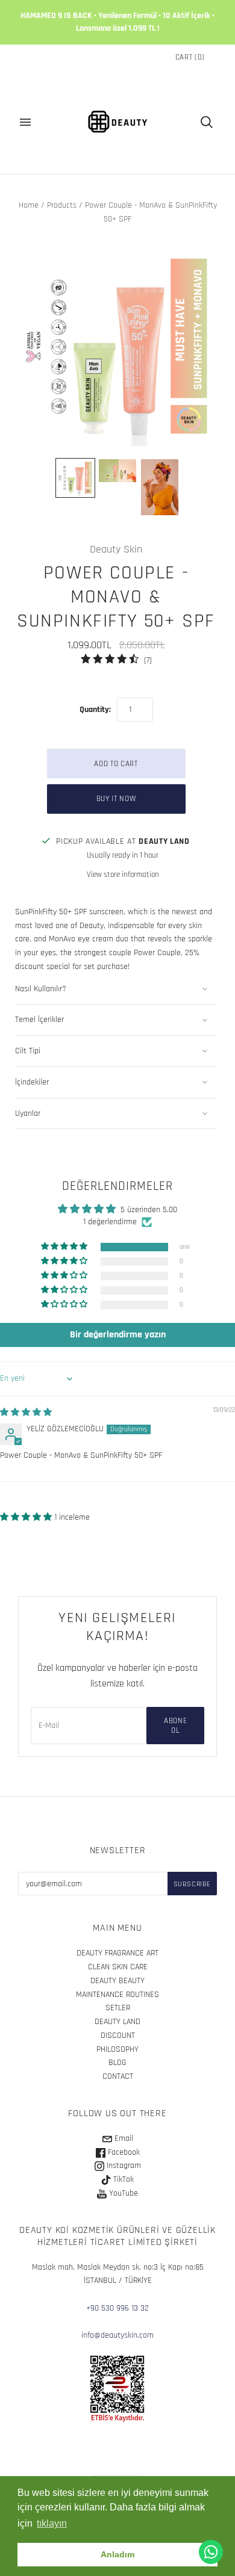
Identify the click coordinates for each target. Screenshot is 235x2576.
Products (62, 205)
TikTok (122, 2179)
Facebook (123, 2152)
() (190, 57)
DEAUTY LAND (117, 2022)
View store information (123, 875)
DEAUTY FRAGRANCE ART (117, 1953)
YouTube (122, 2193)
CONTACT (118, 2076)
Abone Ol (175, 1726)
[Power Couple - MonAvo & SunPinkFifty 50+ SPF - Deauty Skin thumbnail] (117, 471)
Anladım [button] (117, 2554)
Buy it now (116, 799)
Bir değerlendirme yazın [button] (118, 1335)
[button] (65, 1247)
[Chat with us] (211, 2552)
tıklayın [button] (52, 2523)
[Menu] (25, 122)
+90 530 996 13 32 (117, 2308)
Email (123, 2138)
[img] (26, 1413)
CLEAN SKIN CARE (118, 1967)
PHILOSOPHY (117, 2049)
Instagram (123, 2166)
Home (29, 205)
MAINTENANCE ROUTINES (117, 1995)
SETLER (118, 2008)
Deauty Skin (116, 549)
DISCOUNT (118, 2036)
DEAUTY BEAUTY (117, 1981)
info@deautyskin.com (117, 2335)
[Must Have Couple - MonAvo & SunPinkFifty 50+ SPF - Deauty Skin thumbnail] (75, 478)
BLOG (117, 2063)
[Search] (207, 122)
